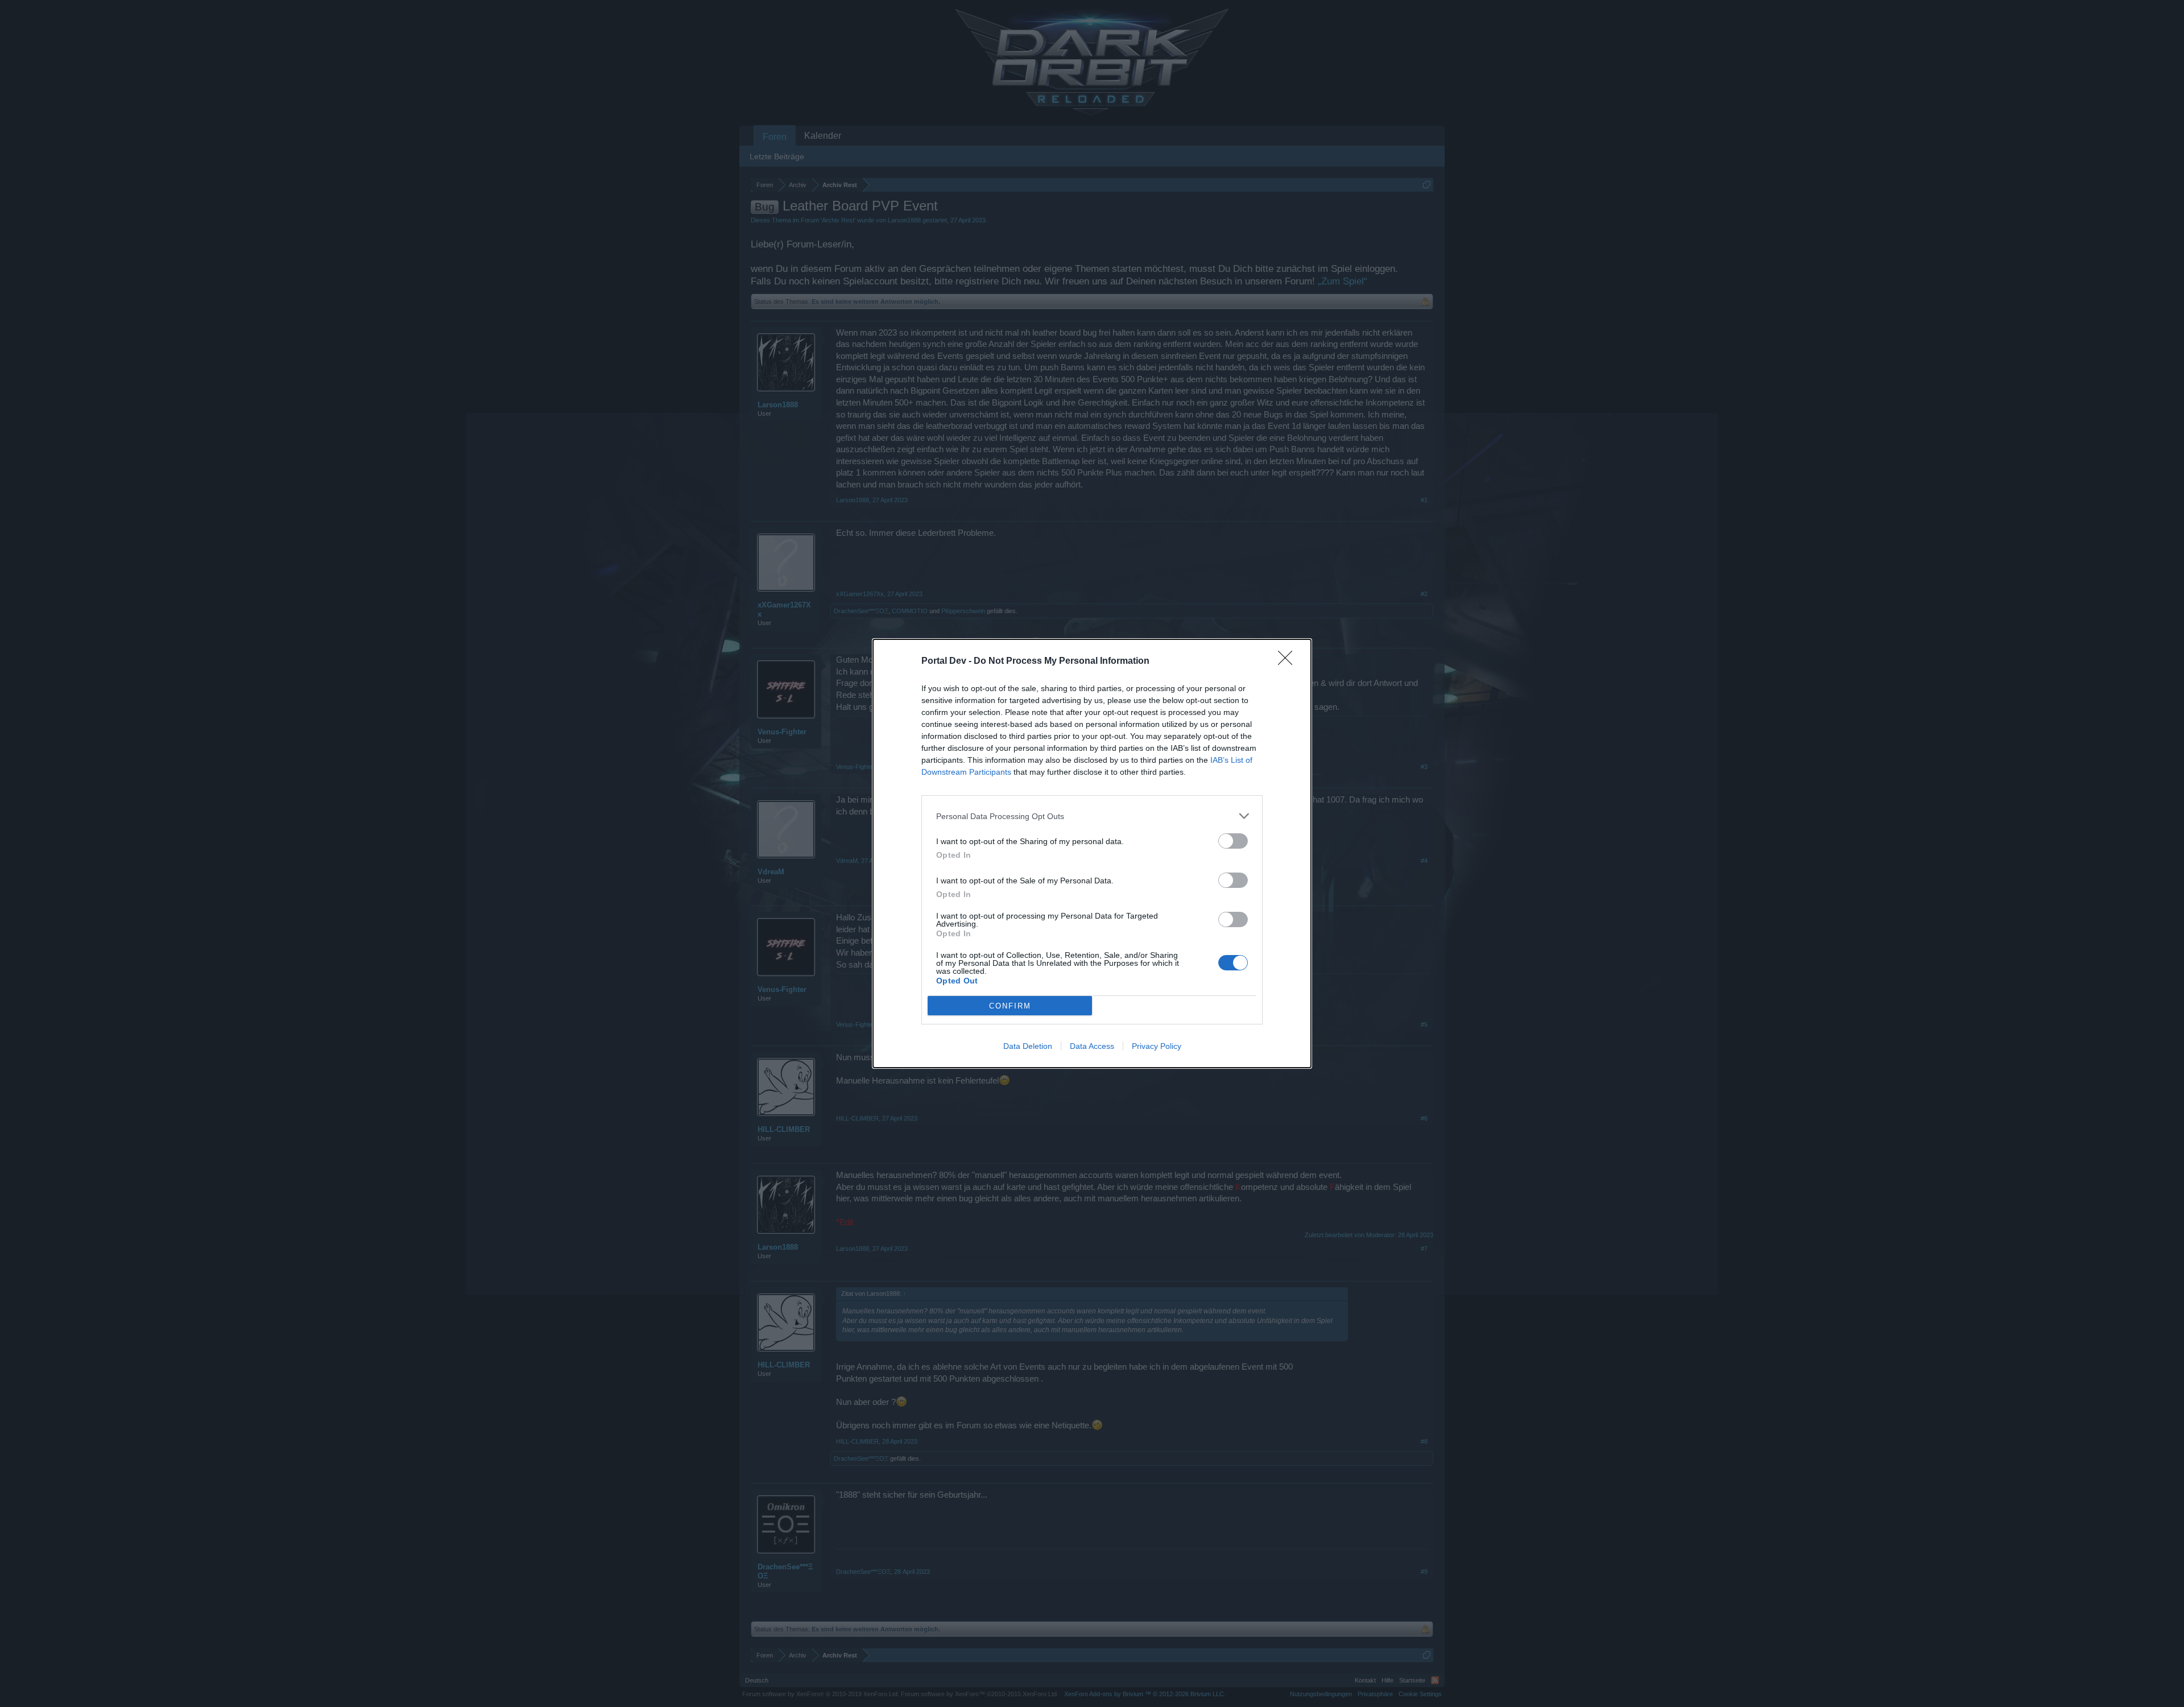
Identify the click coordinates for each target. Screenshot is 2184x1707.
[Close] (1289, 662)
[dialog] (1092, 853)
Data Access (1092, 1046)
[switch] (1233, 841)
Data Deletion (1028, 1046)
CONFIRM (1010, 1006)
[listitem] (1092, 816)
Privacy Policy (1157, 1046)
